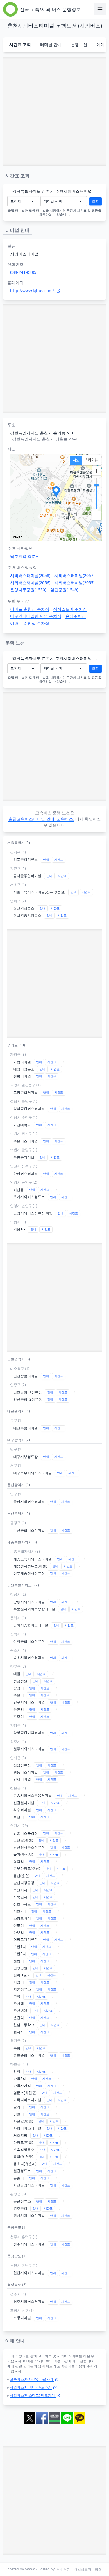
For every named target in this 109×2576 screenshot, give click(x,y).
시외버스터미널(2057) (74, 575)
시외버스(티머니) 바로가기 (31, 2387)
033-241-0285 (23, 272)
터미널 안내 (51, 44)
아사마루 (62, 2569)
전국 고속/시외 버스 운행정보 (50, 9)
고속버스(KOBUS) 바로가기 (32, 2379)
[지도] (76, 460)
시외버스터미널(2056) (30, 583)
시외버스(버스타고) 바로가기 (33, 2395)
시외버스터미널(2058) (30, 575)
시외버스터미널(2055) (74, 583)
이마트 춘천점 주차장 (30, 609)
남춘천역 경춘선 (25, 556)
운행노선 (79, 44)
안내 (46, 860)
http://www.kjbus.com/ (33, 291)
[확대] (97, 471)
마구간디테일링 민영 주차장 (36, 616)
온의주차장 (76, 616)
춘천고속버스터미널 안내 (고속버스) (41, 819)
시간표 (59, 860)
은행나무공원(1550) (28, 590)
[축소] (97, 516)
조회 (95, 201)
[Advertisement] (54, 111)
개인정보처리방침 (88, 2569)
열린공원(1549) (64, 590)
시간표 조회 (20, 44)
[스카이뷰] (91, 460)
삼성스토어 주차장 (70, 609)
